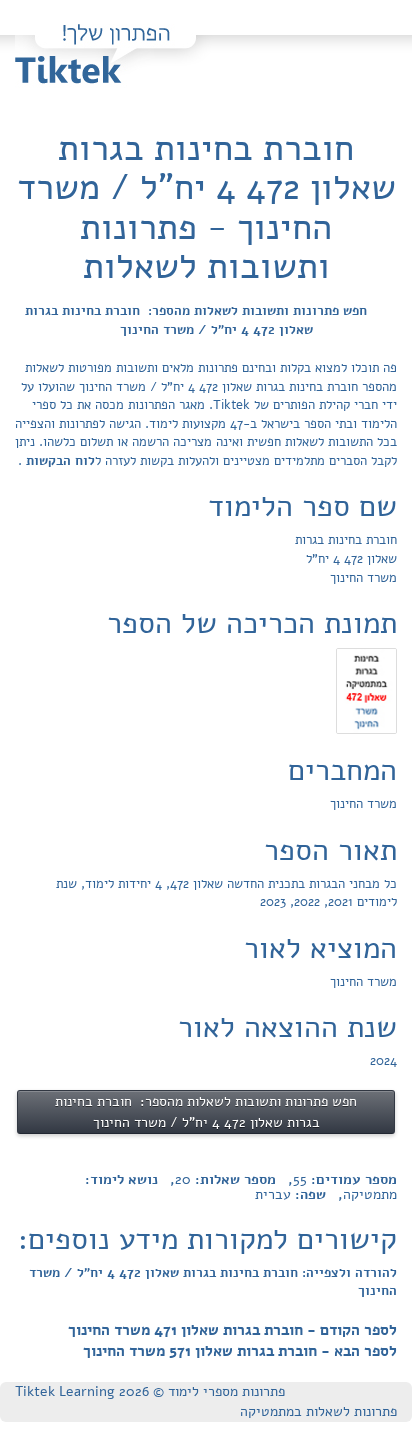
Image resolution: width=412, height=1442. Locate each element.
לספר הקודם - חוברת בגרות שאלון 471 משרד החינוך (232, 1330)
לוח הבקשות (58, 461)
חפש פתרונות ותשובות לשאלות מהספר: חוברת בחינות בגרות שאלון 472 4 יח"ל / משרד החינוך (196, 320)
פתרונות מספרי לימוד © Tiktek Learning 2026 (150, 1391)
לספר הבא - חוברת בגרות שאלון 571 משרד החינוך (240, 1351)
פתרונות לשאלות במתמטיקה (318, 1411)
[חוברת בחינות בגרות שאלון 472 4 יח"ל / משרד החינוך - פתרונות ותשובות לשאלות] (366, 690)
